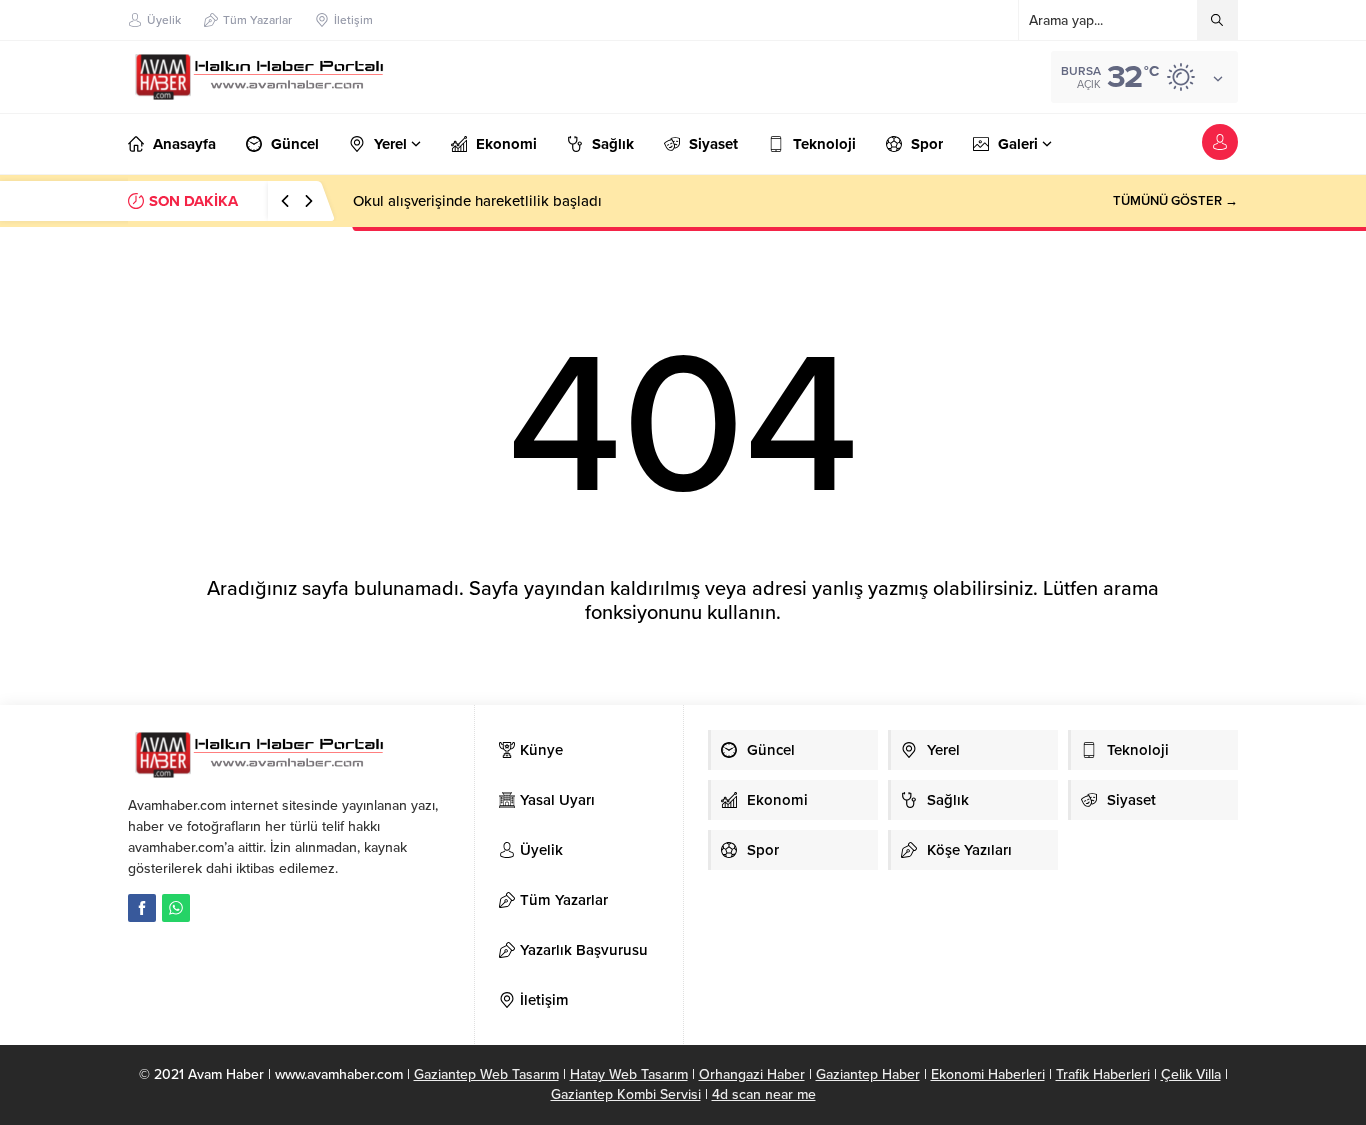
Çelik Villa (1191, 1074)
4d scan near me (764, 1094)
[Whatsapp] (176, 908)
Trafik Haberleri (1103, 1074)
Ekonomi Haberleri (988, 1074)
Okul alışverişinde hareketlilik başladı (477, 201)
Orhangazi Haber (752, 1074)
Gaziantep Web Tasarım (486, 1074)
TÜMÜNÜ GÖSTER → (1175, 201)
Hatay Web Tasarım (629, 1074)
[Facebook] (142, 908)
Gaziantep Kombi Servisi (626, 1094)
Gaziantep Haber (868, 1074)
